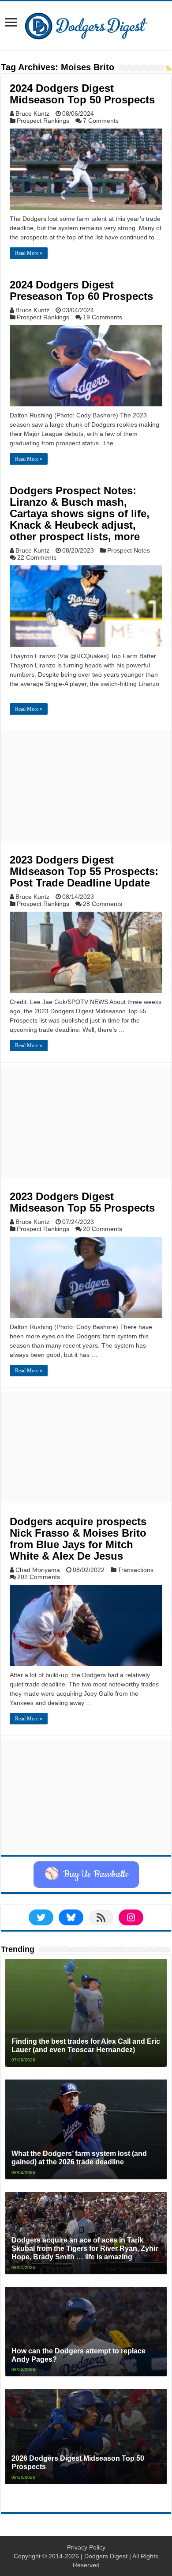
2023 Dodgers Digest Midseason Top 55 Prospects (82, 1202)
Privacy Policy (86, 2547)
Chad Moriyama (38, 1570)
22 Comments (37, 557)
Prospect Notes (129, 550)
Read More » (29, 253)
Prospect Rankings (43, 121)
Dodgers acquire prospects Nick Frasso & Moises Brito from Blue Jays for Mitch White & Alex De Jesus (78, 1539)
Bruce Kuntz (32, 114)
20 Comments (103, 1229)
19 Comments (103, 317)
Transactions (136, 1570)
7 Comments (101, 121)
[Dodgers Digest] (86, 24)
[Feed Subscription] (169, 68)
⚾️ (86, 1875)
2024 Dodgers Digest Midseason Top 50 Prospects (82, 94)
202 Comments (39, 1577)
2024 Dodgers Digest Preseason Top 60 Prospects (81, 290)
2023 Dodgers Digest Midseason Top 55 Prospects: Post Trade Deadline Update (84, 871)
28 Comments (103, 904)
